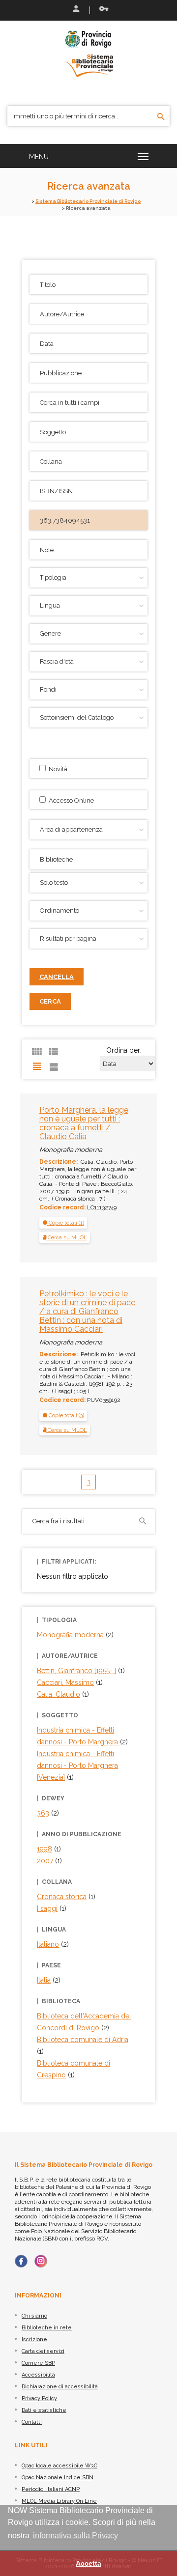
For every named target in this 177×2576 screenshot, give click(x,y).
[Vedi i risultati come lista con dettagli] (54, 1066)
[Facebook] (21, 2261)
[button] (63, 1223)
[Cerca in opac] (161, 117)
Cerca (50, 1001)
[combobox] (88, 859)
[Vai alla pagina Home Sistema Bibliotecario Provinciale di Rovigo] (88, 53)
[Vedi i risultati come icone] (37, 1052)
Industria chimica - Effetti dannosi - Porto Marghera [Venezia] (77, 1765)
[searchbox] (90, 858)
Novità (57, 769)
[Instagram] (41, 2261)
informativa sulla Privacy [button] (75, 2535)
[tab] (63, 1223)
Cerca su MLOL (67, 1237)
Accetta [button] (88, 2563)
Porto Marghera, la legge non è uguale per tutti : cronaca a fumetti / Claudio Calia (84, 1123)
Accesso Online (70, 800)
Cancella (57, 977)
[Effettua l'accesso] (75, 10)
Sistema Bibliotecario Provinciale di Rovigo (88, 201)
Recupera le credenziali (102, 10)
